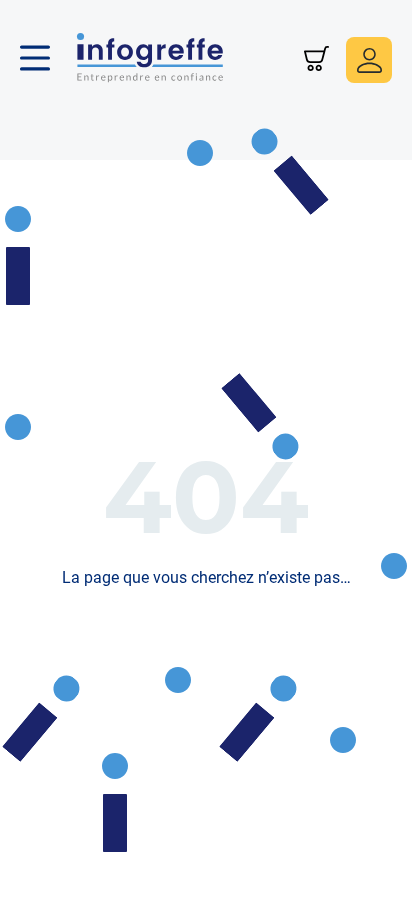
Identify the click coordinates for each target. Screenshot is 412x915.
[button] (45, 60)
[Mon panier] (316, 60)
